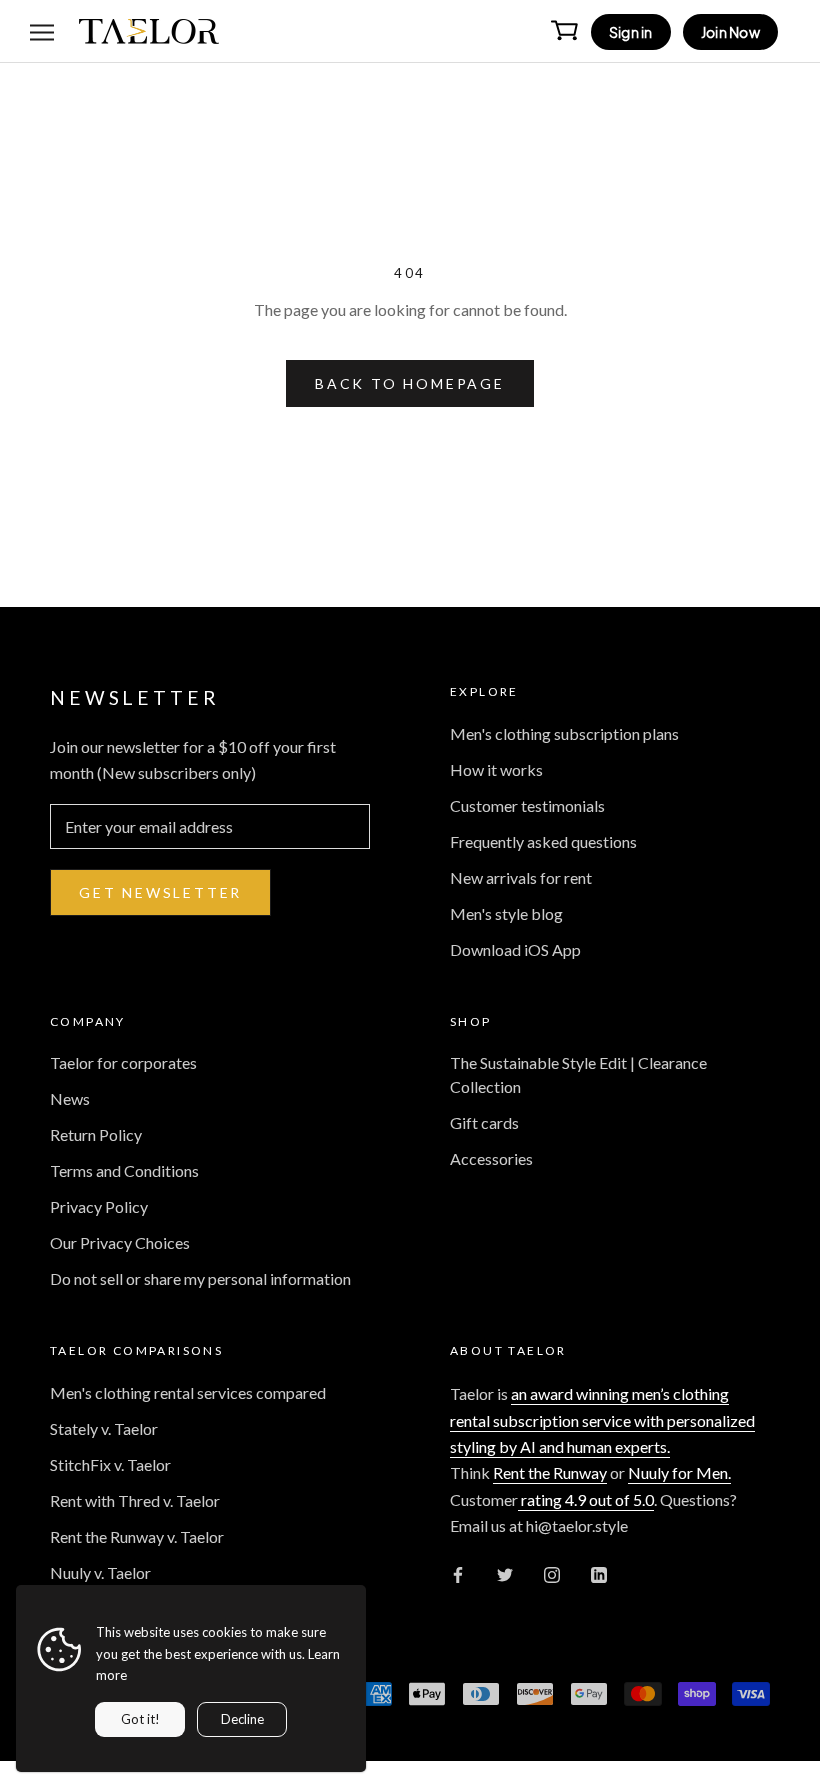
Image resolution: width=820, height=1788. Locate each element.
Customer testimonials (527, 805)
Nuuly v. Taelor (100, 1572)
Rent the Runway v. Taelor (137, 1536)
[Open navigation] (42, 31)
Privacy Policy (99, 1206)
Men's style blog (506, 913)
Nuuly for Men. (679, 1472)
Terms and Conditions (124, 1170)
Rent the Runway (550, 1472)
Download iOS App (515, 949)
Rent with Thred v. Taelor (135, 1500)
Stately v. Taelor (104, 1428)
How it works (496, 769)
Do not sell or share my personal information (200, 1278)
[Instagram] (552, 1573)
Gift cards (484, 1122)
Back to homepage (410, 383)
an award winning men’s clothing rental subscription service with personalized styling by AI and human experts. (602, 1420)
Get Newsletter (160, 892)
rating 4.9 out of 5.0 (586, 1499)
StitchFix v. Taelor (110, 1464)
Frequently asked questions (543, 841)
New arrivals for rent (521, 877)
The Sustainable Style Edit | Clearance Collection (578, 1074)
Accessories (491, 1158)
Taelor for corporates (123, 1062)
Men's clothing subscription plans (564, 733)
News (70, 1098)
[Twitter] (505, 1573)
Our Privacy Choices (120, 1242)
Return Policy (96, 1134)
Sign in (631, 32)
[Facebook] (458, 1573)
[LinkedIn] (599, 1573)
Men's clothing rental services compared (188, 1392)
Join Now (730, 32)
